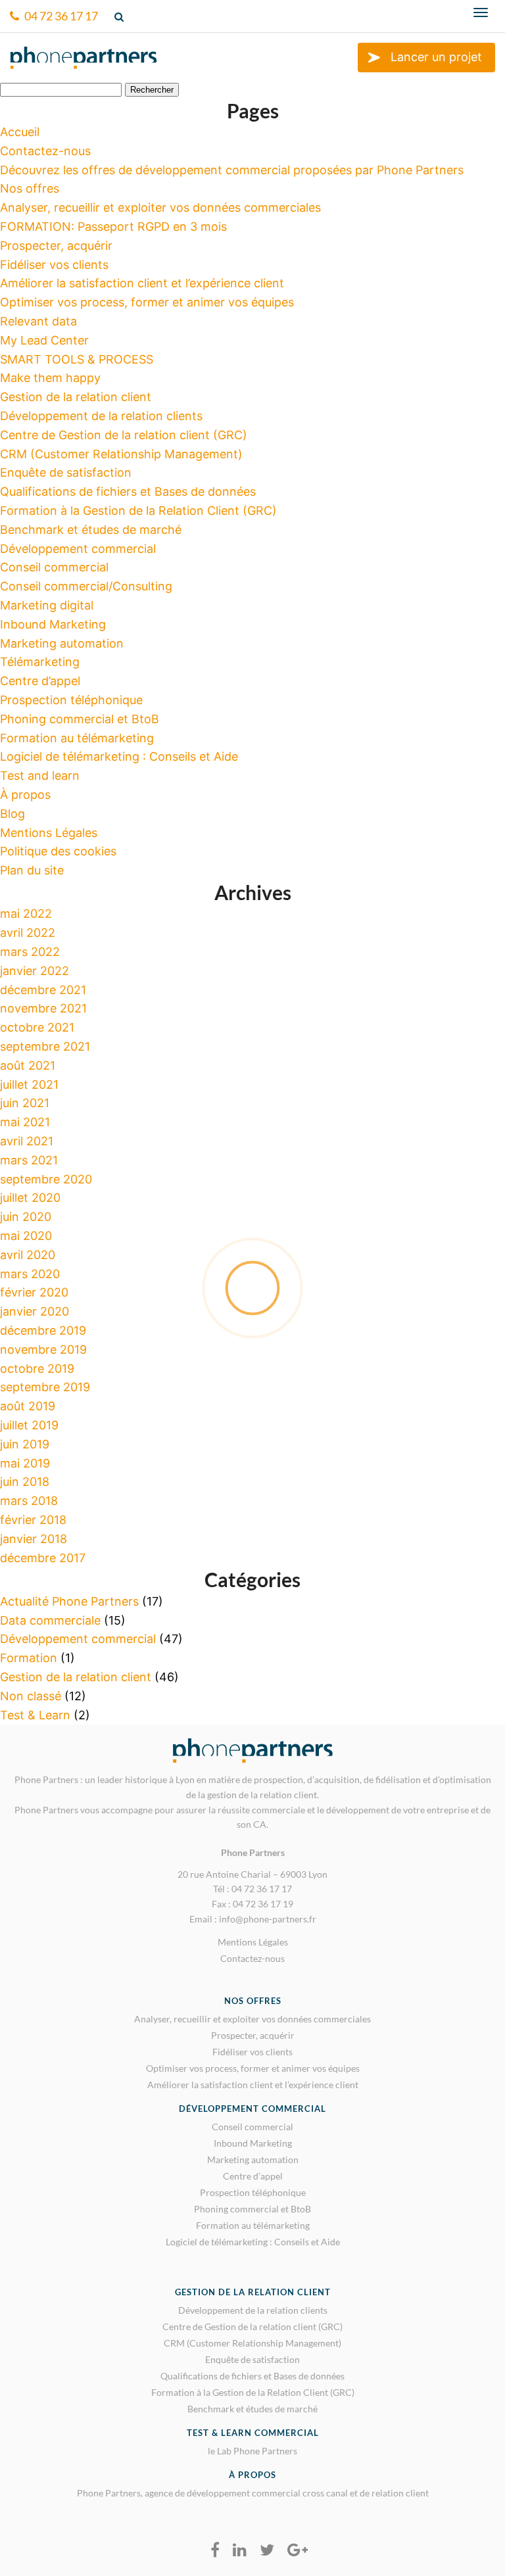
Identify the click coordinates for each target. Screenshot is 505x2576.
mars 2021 (29, 1160)
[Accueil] (84, 63)
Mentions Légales (49, 833)
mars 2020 (30, 1274)
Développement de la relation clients (101, 416)
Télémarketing (40, 662)
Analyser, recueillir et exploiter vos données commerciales (160, 207)
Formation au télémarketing (77, 738)
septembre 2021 (45, 1046)
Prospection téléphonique (71, 700)
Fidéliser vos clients (54, 265)
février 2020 (34, 1292)
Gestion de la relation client (76, 397)
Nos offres (30, 188)
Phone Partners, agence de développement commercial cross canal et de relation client (253, 2493)
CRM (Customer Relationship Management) (121, 454)
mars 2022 (30, 952)
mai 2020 (26, 1236)
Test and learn (40, 775)
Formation (29, 1658)
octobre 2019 (37, 1369)
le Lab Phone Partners (252, 2451)
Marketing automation (62, 643)
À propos (25, 795)
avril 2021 (27, 1141)
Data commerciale (50, 1620)
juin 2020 (26, 1217)
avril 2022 (28, 933)
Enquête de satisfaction (66, 472)
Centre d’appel (40, 681)
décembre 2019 (43, 1330)
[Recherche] (121, 16)
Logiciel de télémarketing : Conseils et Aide (119, 756)
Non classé (31, 1696)
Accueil (20, 132)
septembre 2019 (45, 1387)
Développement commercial (78, 549)
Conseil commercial (54, 567)
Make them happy (50, 378)
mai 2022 (26, 914)
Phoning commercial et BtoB (80, 719)
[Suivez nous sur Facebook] (215, 2550)
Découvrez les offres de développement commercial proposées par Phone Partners (232, 170)
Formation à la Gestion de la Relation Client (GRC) (138, 511)
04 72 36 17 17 (60, 16)
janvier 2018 (34, 1539)
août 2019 (28, 1406)
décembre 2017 (43, 1558)
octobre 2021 (37, 1027)
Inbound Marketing (53, 624)
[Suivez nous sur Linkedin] (240, 2550)
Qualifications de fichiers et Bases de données (128, 491)
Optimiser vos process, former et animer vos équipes (147, 302)
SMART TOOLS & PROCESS (77, 359)
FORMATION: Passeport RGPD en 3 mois (113, 227)
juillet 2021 (29, 1085)
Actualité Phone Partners (69, 1601)
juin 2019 (25, 1444)
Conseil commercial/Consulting (86, 586)
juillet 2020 (30, 1198)
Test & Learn (35, 1715)
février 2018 (33, 1520)
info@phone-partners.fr (268, 1919)
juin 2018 (25, 1482)
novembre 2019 (43, 1349)
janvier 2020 (35, 1311)
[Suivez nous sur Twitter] (267, 2550)
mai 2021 (25, 1122)
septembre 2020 (46, 1179)
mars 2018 (29, 1501)
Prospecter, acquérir (56, 246)
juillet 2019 (29, 1425)
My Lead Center (44, 340)
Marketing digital (47, 605)
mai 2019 (25, 1463)
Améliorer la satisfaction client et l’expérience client (142, 283)
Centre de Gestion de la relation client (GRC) (124, 435)
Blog (12, 814)
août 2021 (28, 1065)
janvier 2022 (35, 971)
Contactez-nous (45, 151)
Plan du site (32, 870)
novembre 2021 (43, 1008)
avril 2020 (28, 1255)
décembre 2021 (43, 990)
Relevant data (38, 321)
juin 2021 (25, 1103)
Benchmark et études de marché (91, 530)
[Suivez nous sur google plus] (298, 2550)
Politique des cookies (58, 851)
